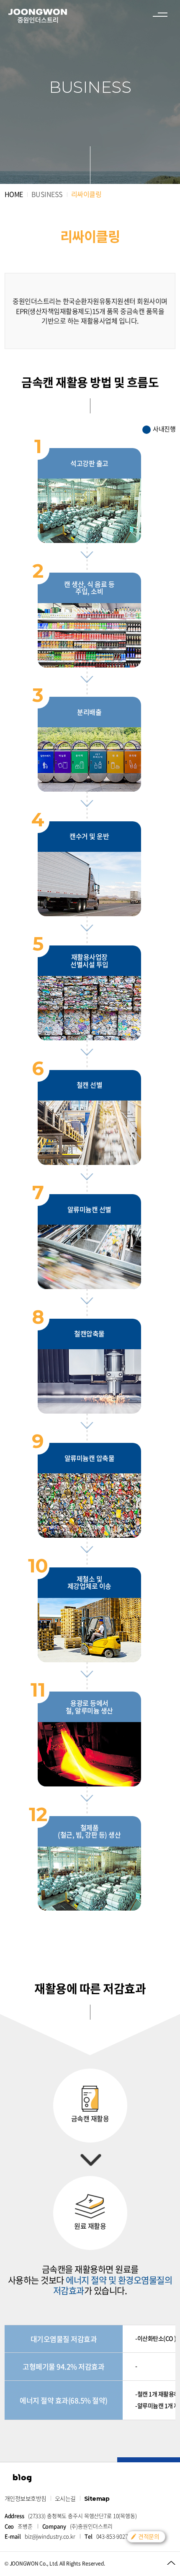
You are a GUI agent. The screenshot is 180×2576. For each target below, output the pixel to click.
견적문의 (149, 2536)
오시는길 (65, 2498)
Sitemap (97, 2499)
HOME (14, 194)
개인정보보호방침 (26, 2498)
